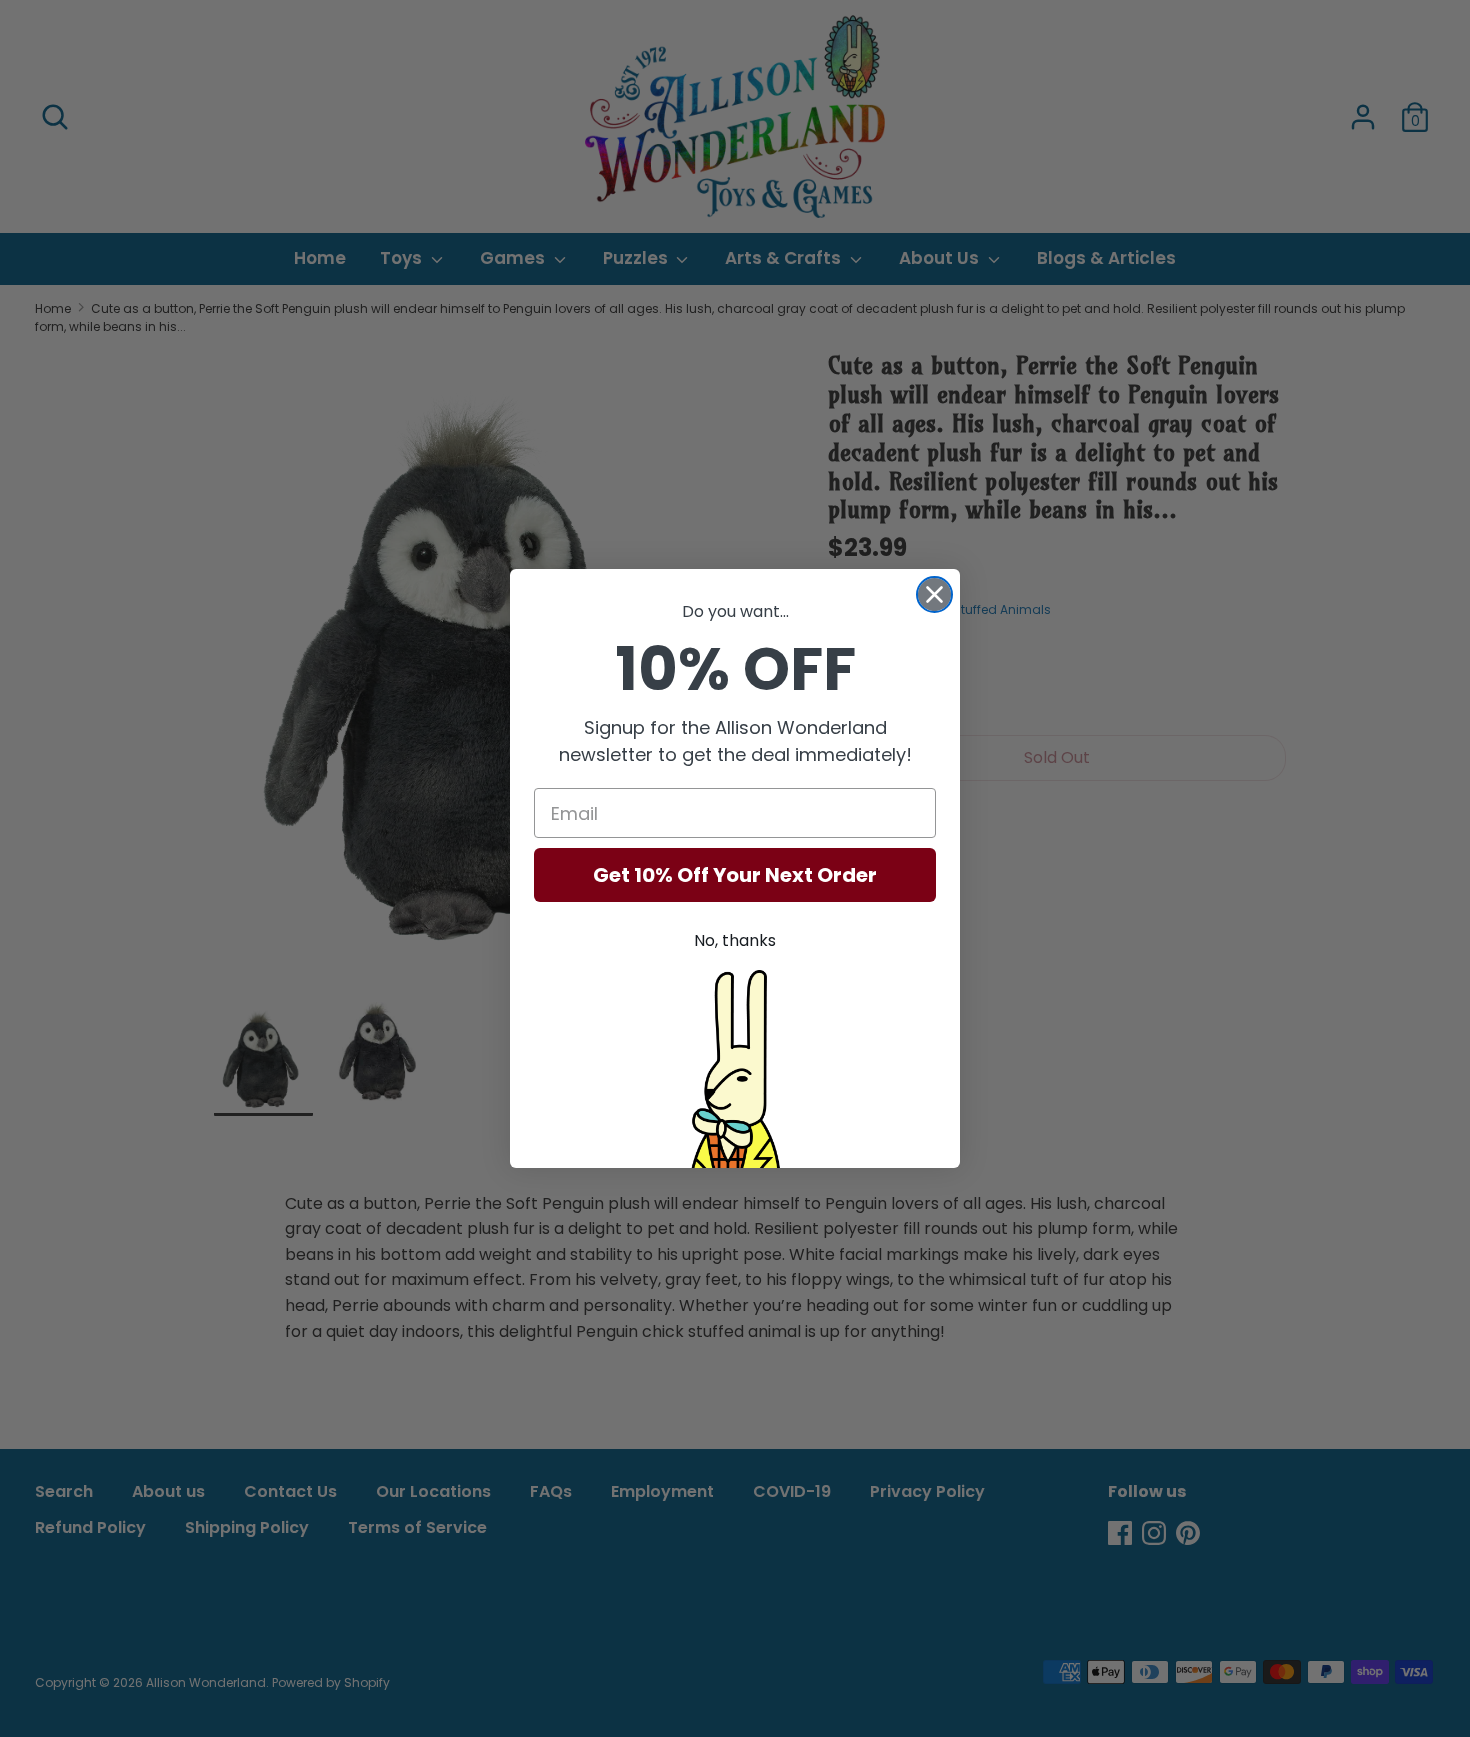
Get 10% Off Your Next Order (735, 875)
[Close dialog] (934, 594)
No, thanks (735, 940)
